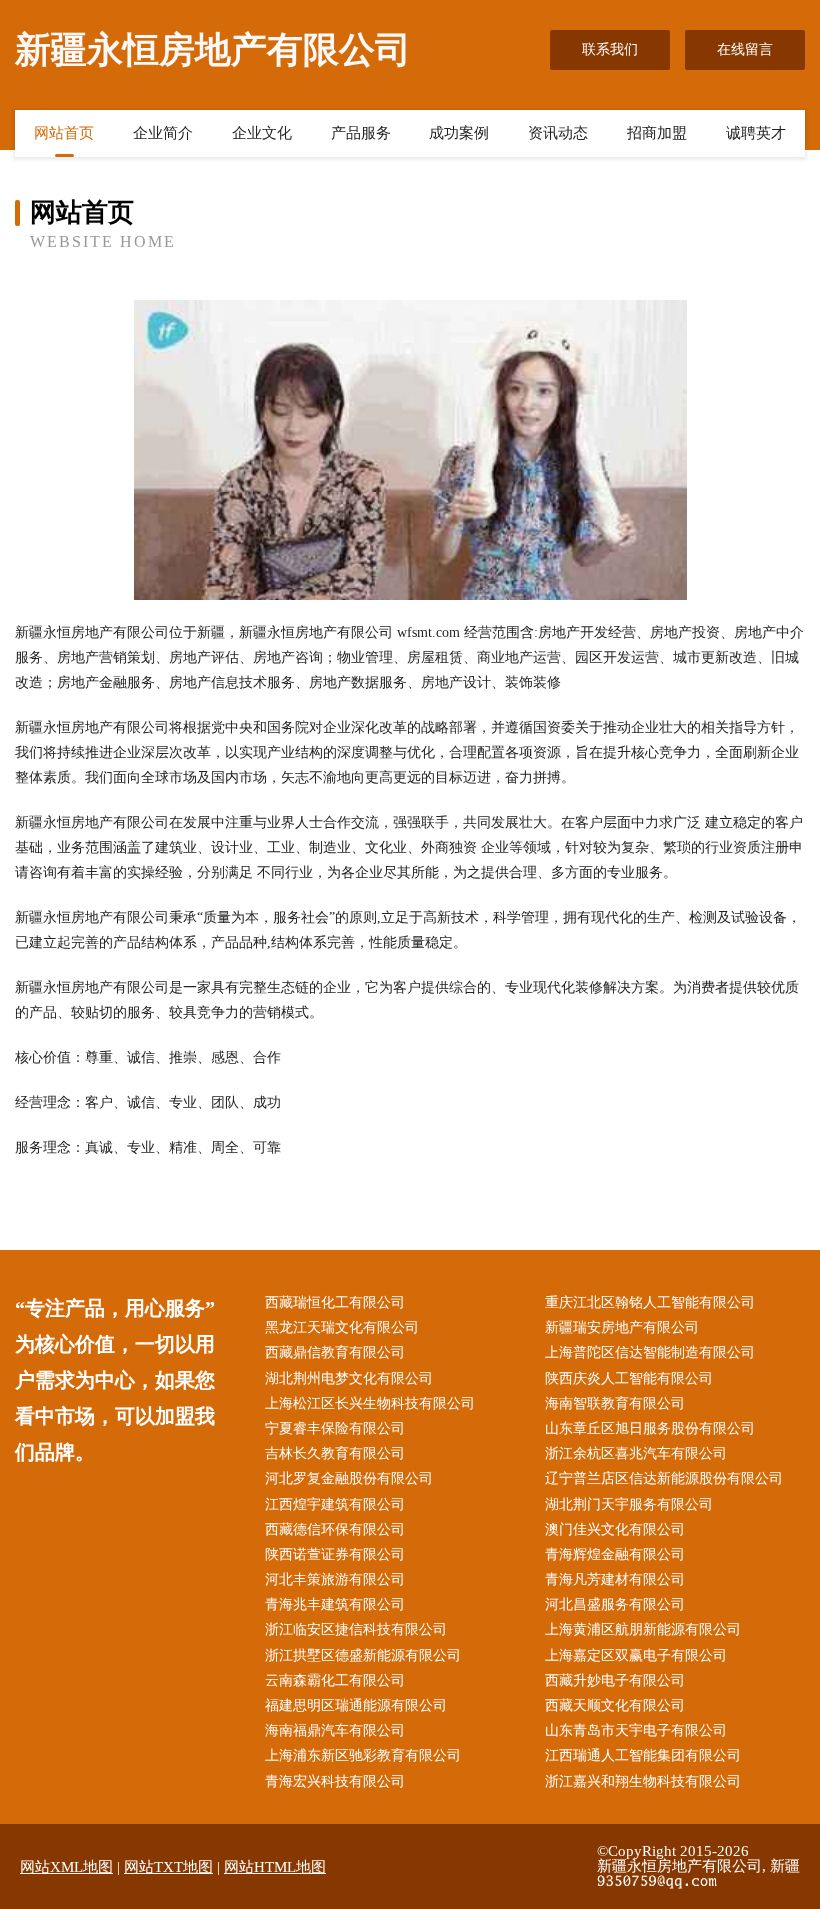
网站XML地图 (66, 1867)
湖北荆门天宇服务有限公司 (629, 1504)
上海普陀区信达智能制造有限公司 (650, 1352)
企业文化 (262, 133)
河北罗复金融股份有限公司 (349, 1478)
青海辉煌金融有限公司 (615, 1554)
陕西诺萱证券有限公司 (335, 1554)
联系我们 (610, 49)
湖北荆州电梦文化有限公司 (349, 1378)
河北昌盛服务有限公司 (615, 1604)
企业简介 (163, 133)
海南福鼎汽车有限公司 (335, 1730)
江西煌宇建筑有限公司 (335, 1504)
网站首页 (64, 133)
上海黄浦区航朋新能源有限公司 (643, 1629)
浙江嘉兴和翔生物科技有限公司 (643, 1781)
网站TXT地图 (168, 1867)
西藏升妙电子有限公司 (615, 1680)
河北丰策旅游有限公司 (335, 1579)
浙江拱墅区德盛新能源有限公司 (363, 1655)
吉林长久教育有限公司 (335, 1453)
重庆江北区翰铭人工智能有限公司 (650, 1302)
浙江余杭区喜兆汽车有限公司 (636, 1453)
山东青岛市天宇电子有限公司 (636, 1730)
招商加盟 (657, 133)
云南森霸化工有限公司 (335, 1680)
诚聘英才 (756, 133)
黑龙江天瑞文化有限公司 (342, 1327)
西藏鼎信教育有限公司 (335, 1352)
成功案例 (459, 133)
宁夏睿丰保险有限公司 (335, 1428)
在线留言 (745, 49)
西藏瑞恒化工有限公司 (335, 1302)
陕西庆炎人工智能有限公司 (629, 1378)
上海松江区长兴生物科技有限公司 (370, 1403)
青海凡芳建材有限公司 (615, 1579)
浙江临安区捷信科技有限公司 (356, 1629)
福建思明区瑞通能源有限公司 (356, 1705)
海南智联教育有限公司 (615, 1403)
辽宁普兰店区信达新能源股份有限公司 (664, 1478)
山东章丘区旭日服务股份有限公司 (650, 1428)
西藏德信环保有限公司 (335, 1529)
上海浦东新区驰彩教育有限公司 (363, 1755)
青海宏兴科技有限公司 (335, 1781)
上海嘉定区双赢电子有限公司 (636, 1655)
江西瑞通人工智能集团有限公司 (643, 1755)
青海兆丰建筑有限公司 (335, 1604)
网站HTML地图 (275, 1867)
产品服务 (361, 133)
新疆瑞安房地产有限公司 (622, 1327)
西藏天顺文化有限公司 (615, 1705)
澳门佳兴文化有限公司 (615, 1529)
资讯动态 (558, 133)
